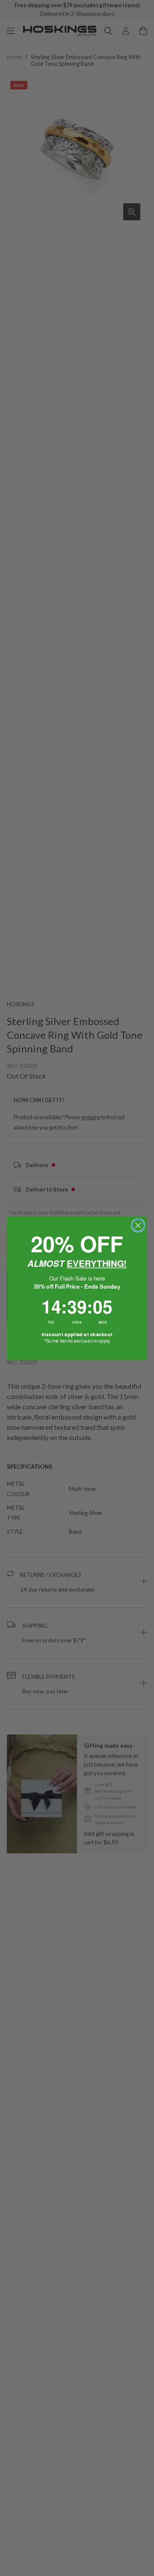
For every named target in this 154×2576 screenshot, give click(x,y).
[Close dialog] (138, 1225)
